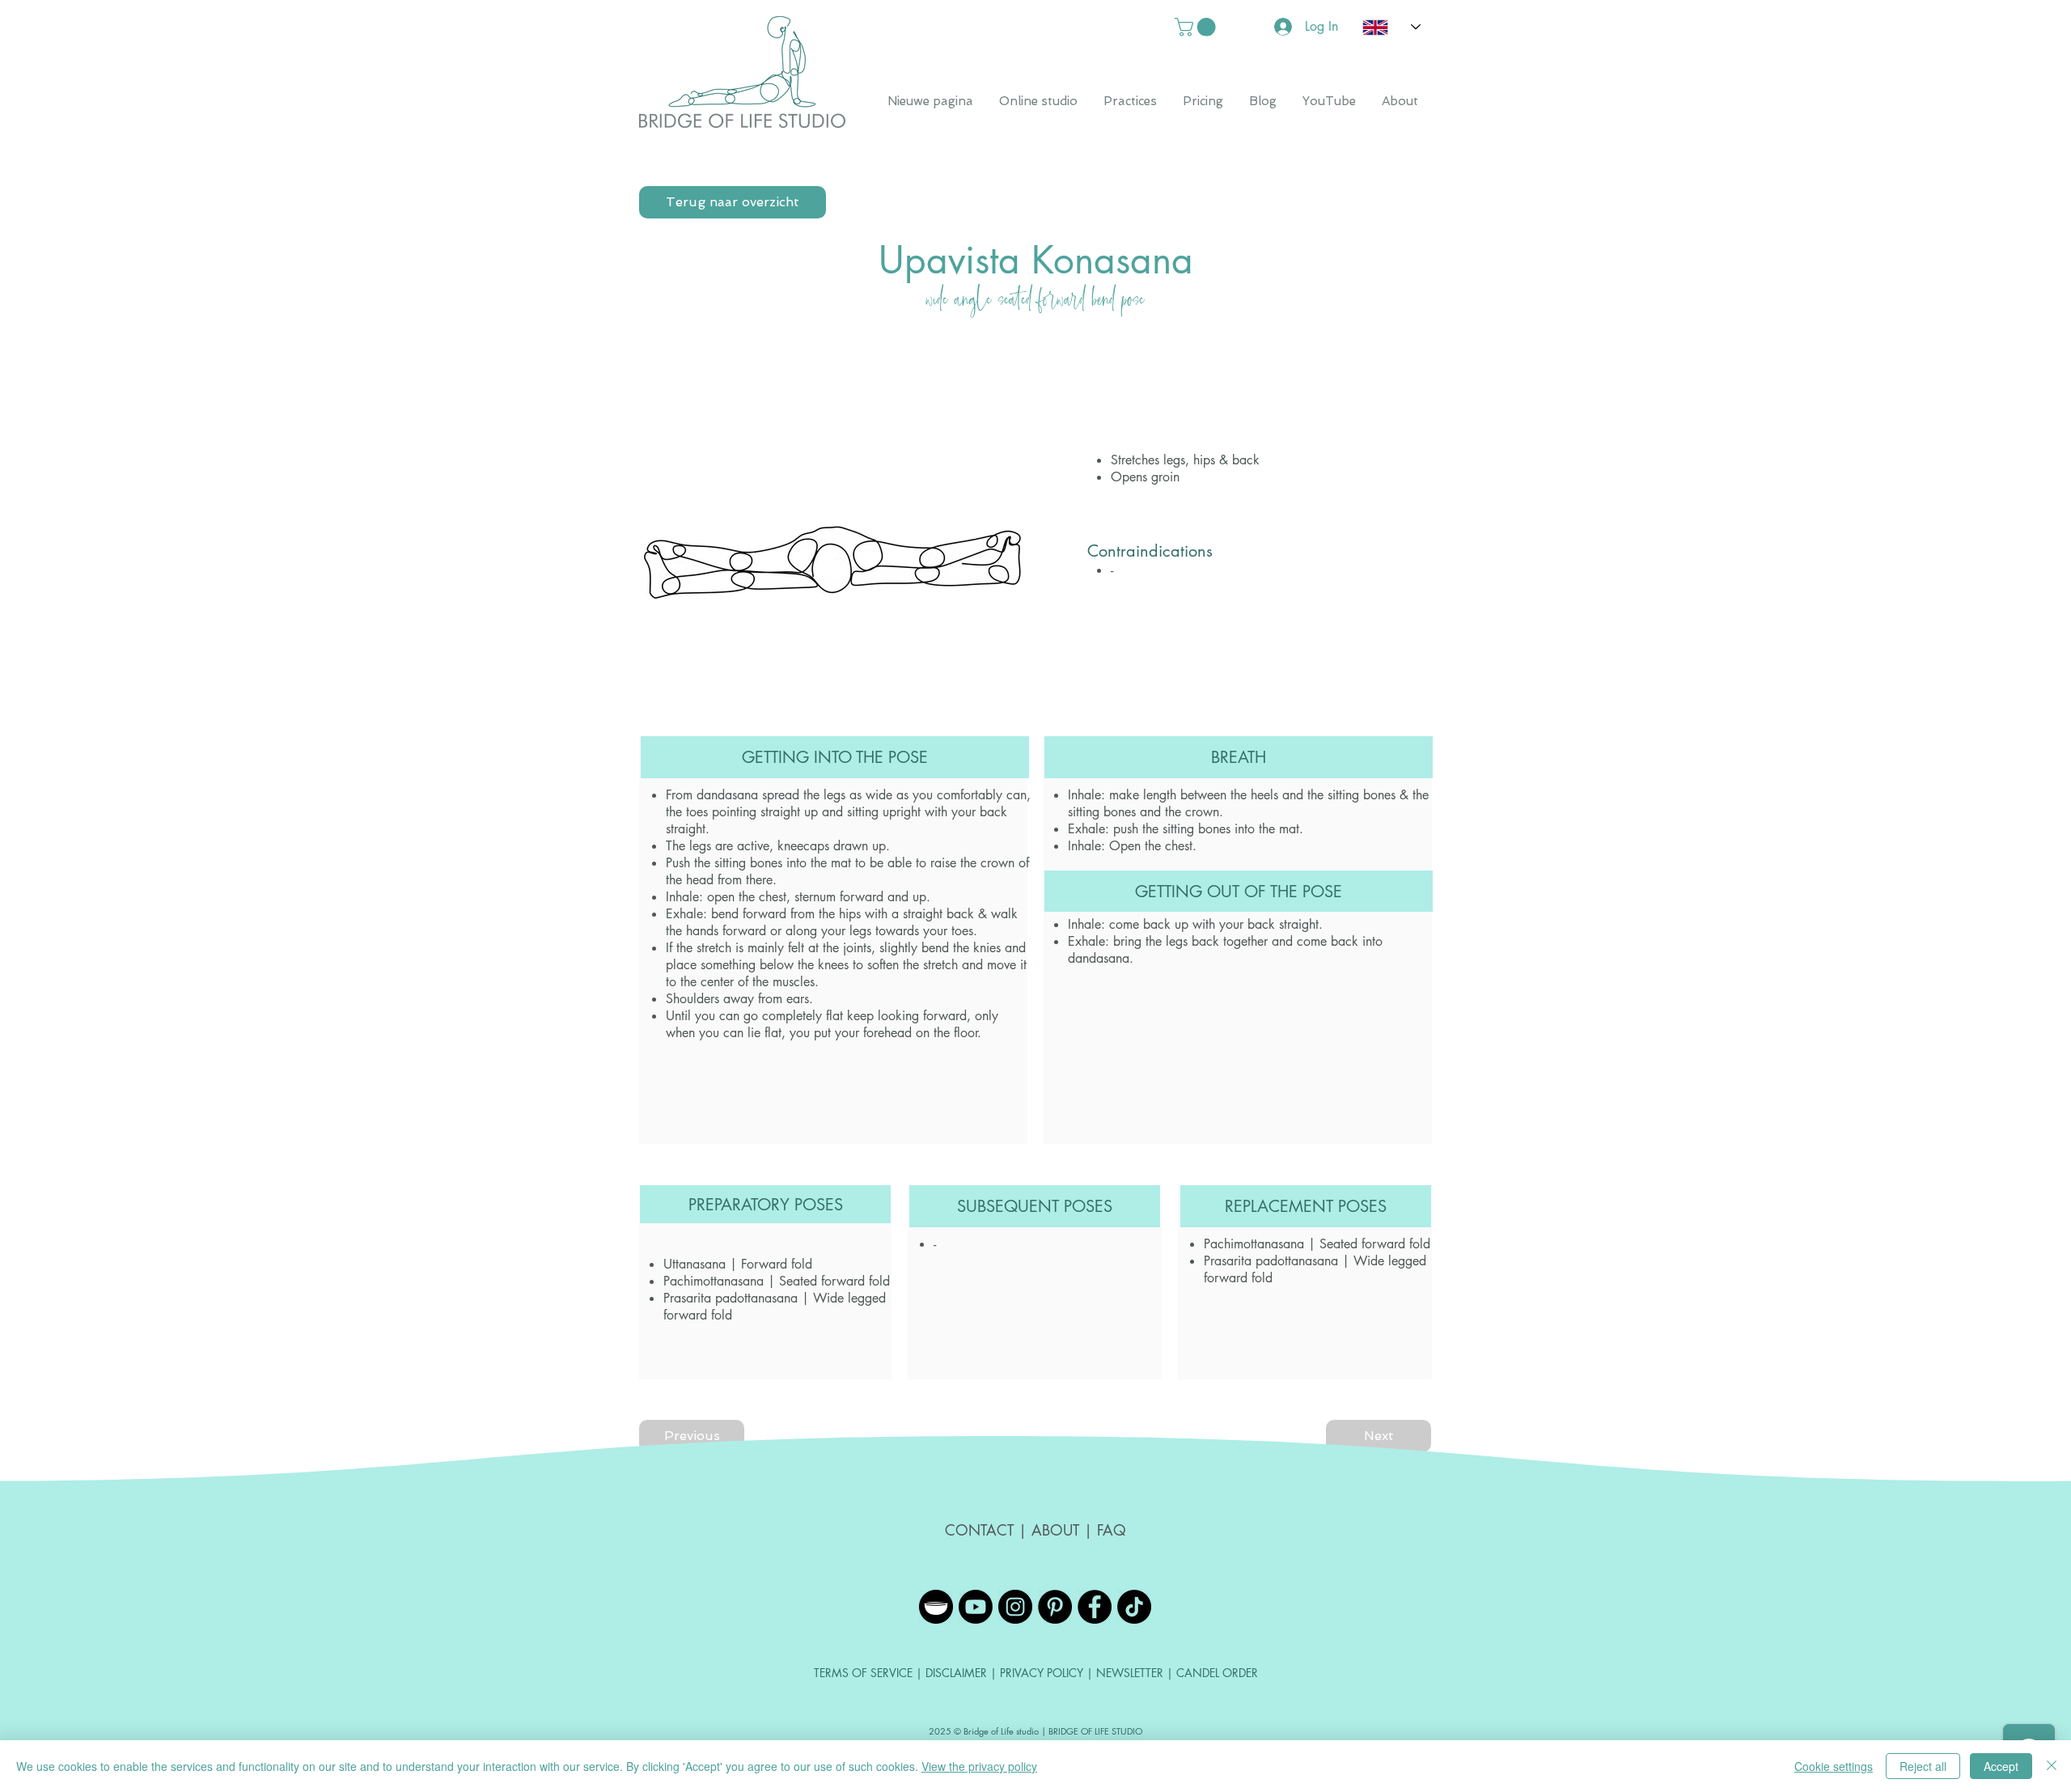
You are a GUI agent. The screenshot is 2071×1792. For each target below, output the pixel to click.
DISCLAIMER (958, 1673)
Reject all (1923, 1766)
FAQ (1112, 1530)
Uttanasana (695, 1264)
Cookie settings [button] (1834, 1766)
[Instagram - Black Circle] (1015, 1607)
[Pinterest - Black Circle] (1055, 1607)
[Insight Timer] (936, 1607)
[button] (1197, 27)
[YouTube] (976, 1607)
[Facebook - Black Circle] (1095, 1607)
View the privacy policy (979, 1766)
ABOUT (1055, 1530)
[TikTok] (1134, 1607)
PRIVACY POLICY (1042, 1673)
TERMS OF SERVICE (863, 1673)
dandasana (727, 795)
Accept (2001, 1766)
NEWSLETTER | (1135, 1673)
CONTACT (982, 1530)
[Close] (2052, 1766)
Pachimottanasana (714, 1281)
